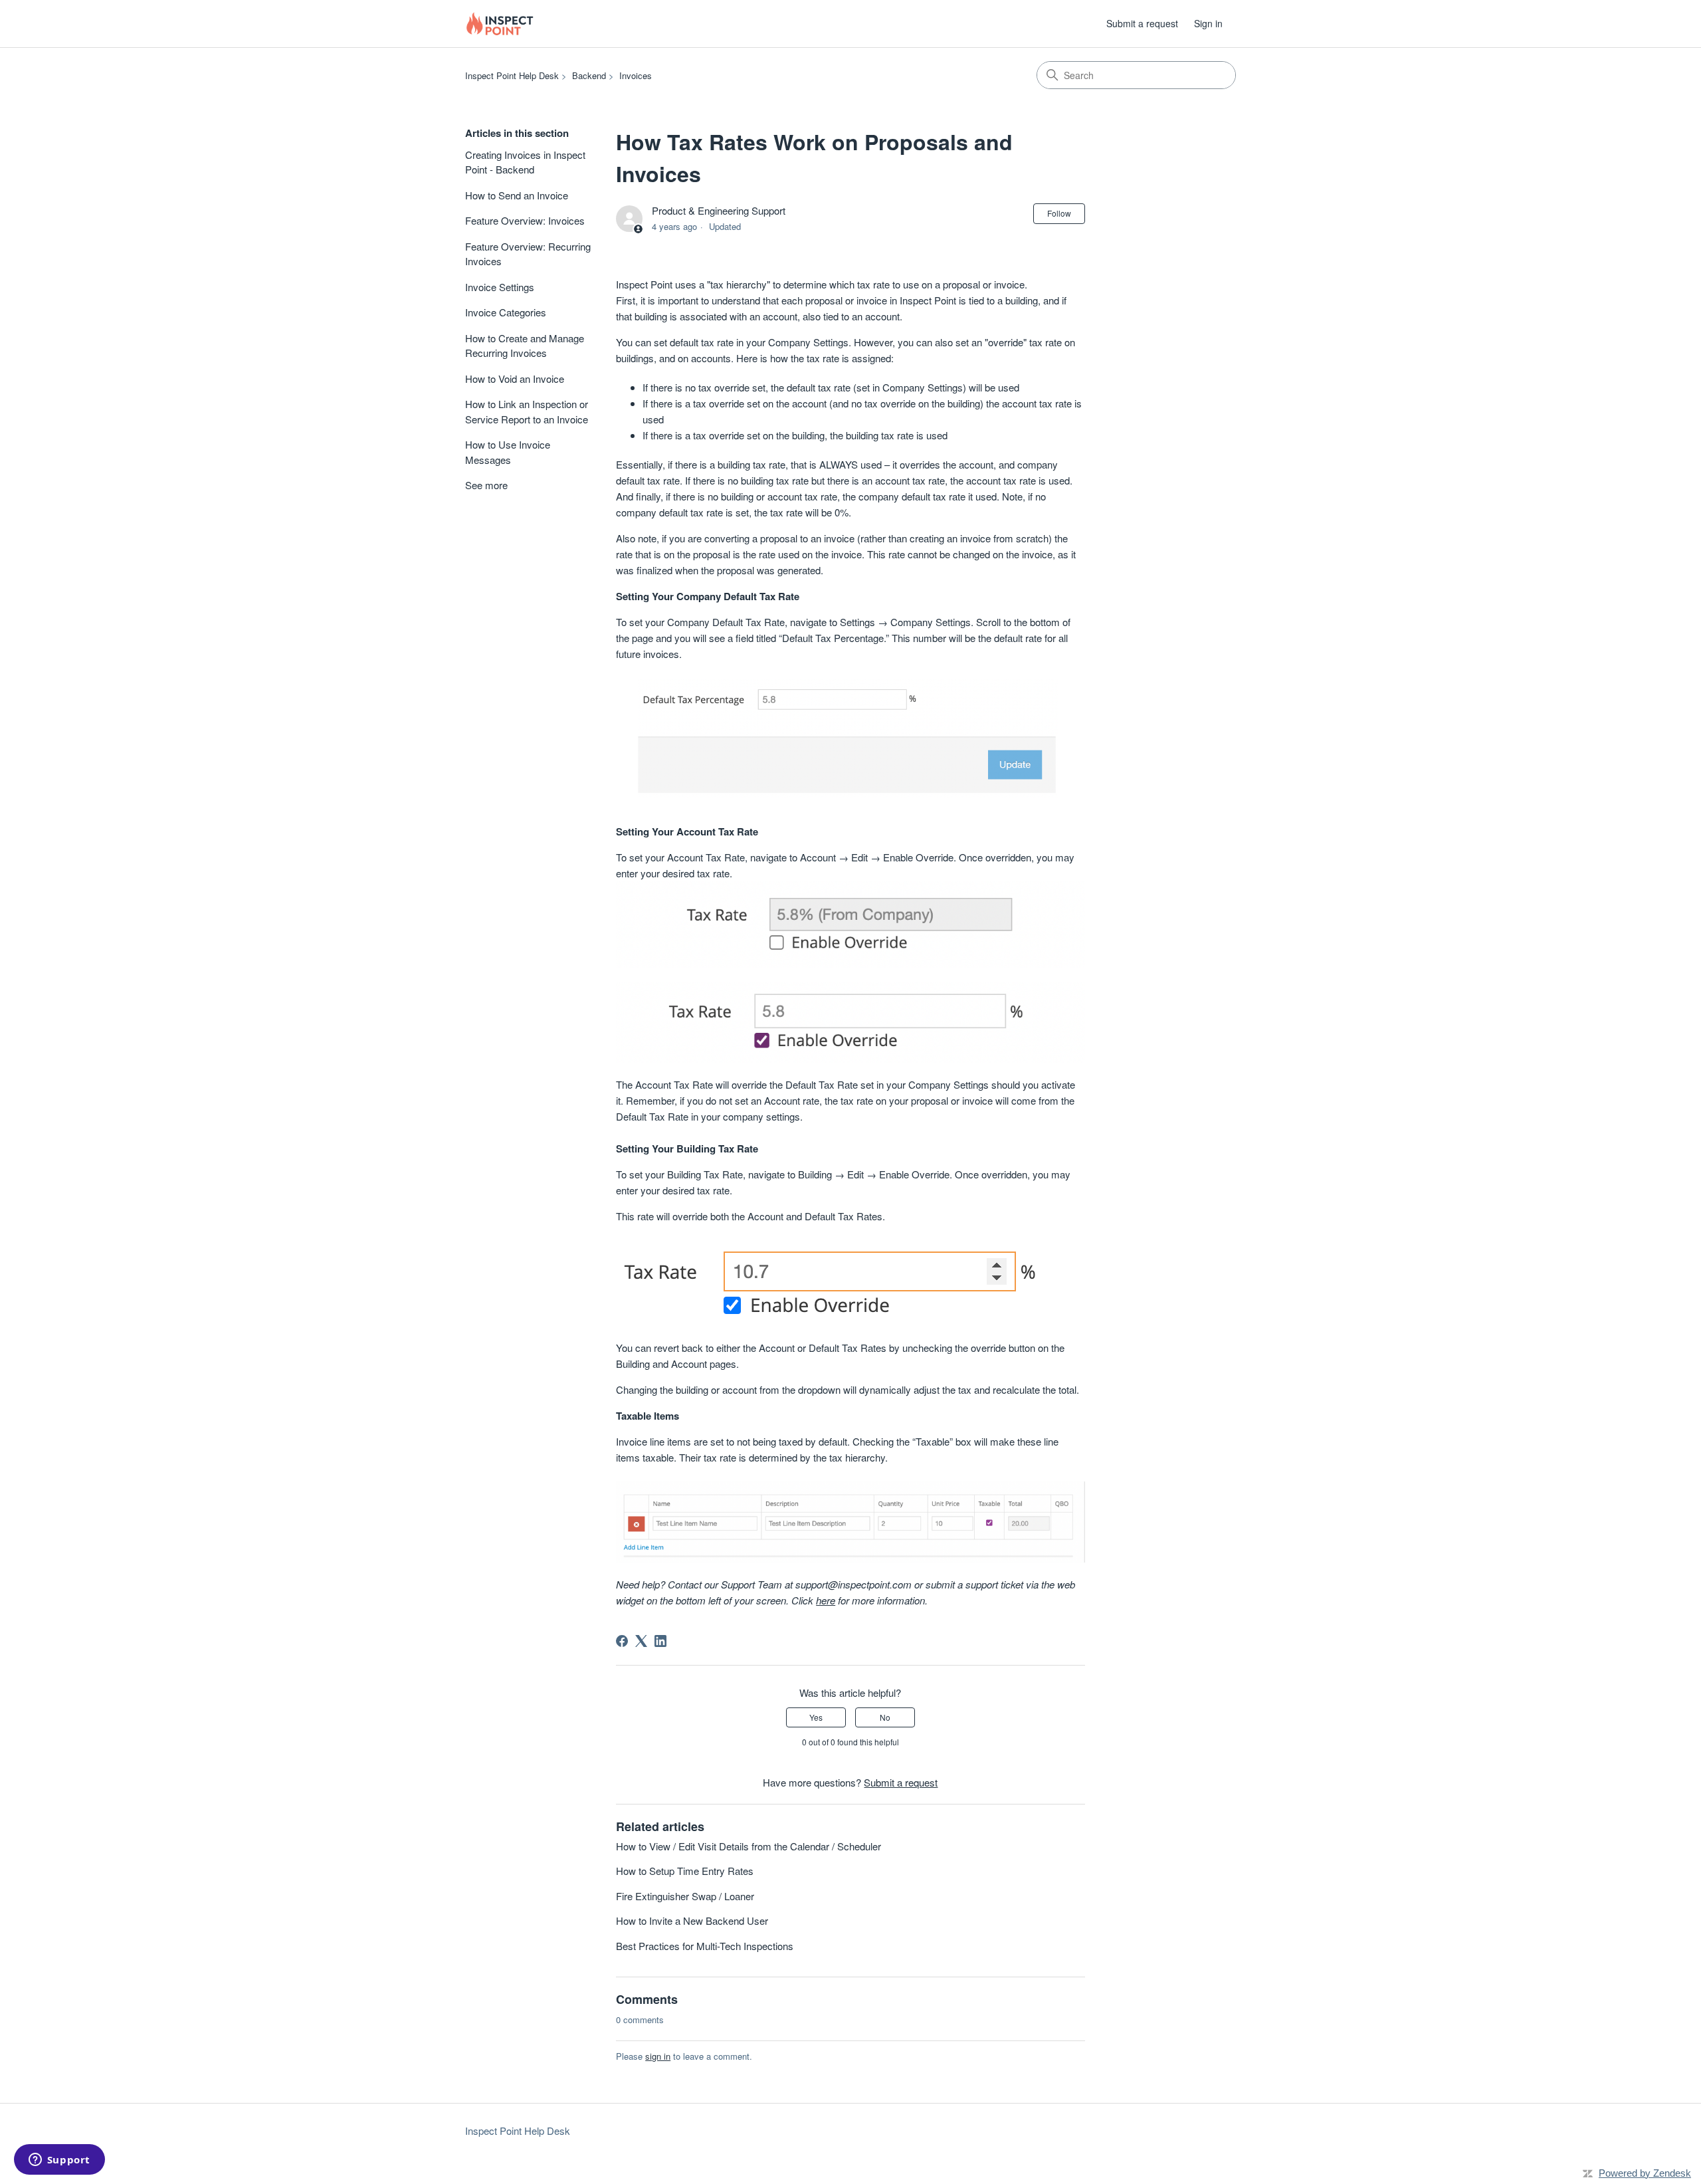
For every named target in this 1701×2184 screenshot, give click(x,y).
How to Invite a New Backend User (692, 1920)
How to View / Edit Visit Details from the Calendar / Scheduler (749, 1846)
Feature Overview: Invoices (525, 220)
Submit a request (1142, 23)
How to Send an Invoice (517, 195)
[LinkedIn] (660, 1641)
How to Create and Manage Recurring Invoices (525, 346)
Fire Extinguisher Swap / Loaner (685, 1896)
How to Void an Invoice (515, 379)
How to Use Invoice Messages (508, 452)
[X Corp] (641, 1641)
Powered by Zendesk (1645, 2173)
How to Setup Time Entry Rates (685, 1871)
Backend (589, 75)
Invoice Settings (500, 287)
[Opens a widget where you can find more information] (59, 2161)
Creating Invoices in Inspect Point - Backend (525, 162)
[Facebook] (622, 1641)
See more (486, 485)
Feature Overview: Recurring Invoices (528, 254)
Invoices (636, 75)
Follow (1059, 213)
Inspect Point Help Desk (512, 75)
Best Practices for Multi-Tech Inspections (705, 1946)
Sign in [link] (1208, 23)
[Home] (499, 24)
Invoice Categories (506, 312)
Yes (816, 1717)
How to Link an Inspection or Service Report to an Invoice (527, 411)
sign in (658, 2056)
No (885, 1717)
